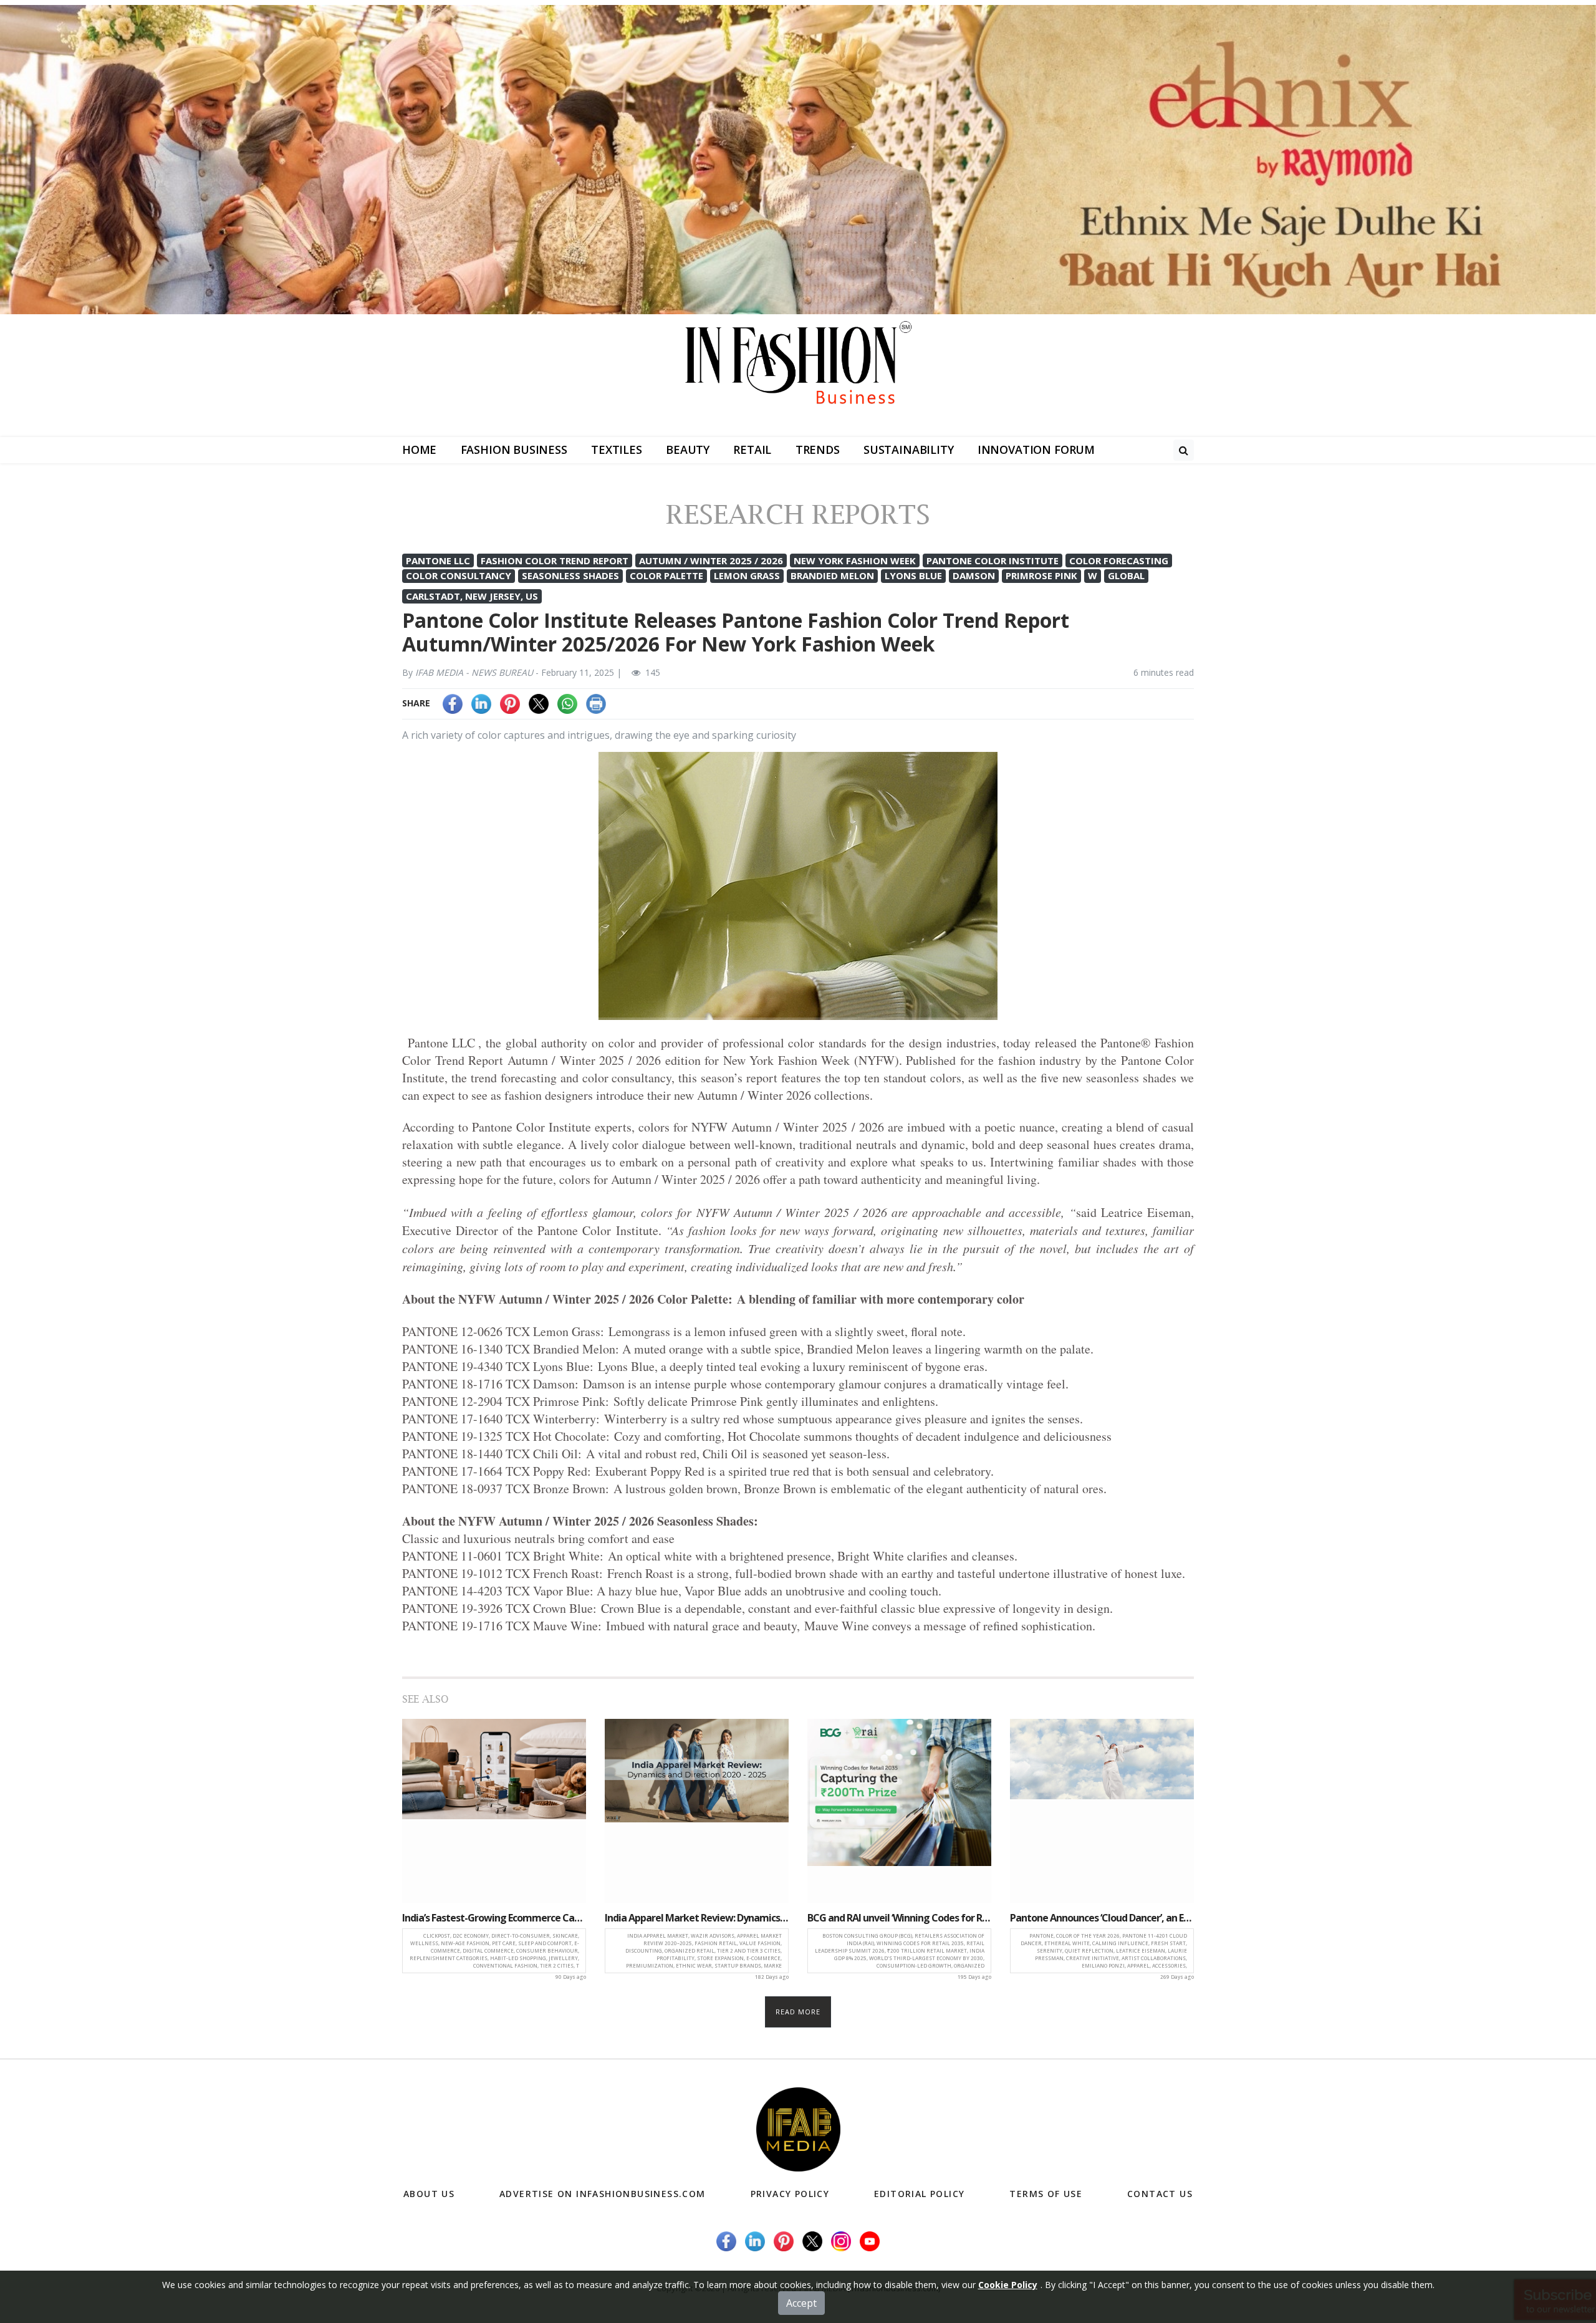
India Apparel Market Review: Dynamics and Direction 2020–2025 (697, 1918)
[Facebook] (453, 703)
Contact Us (1160, 2194)
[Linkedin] (481, 703)
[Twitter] (539, 703)
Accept (801, 2303)
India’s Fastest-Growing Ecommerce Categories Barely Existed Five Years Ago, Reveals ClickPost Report (494, 1918)
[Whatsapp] (567, 703)
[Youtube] (870, 2240)
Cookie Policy (1008, 2285)
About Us (429, 2194)
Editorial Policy (919, 2194)
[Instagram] (841, 2240)
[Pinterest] (510, 703)
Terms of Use (1046, 2194)
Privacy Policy (790, 2194)
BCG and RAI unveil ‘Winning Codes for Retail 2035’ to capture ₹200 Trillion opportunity (899, 1918)
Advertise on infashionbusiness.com (603, 2194)
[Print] (596, 703)
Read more (798, 2012)
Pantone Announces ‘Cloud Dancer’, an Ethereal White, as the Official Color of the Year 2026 (1102, 1918)
